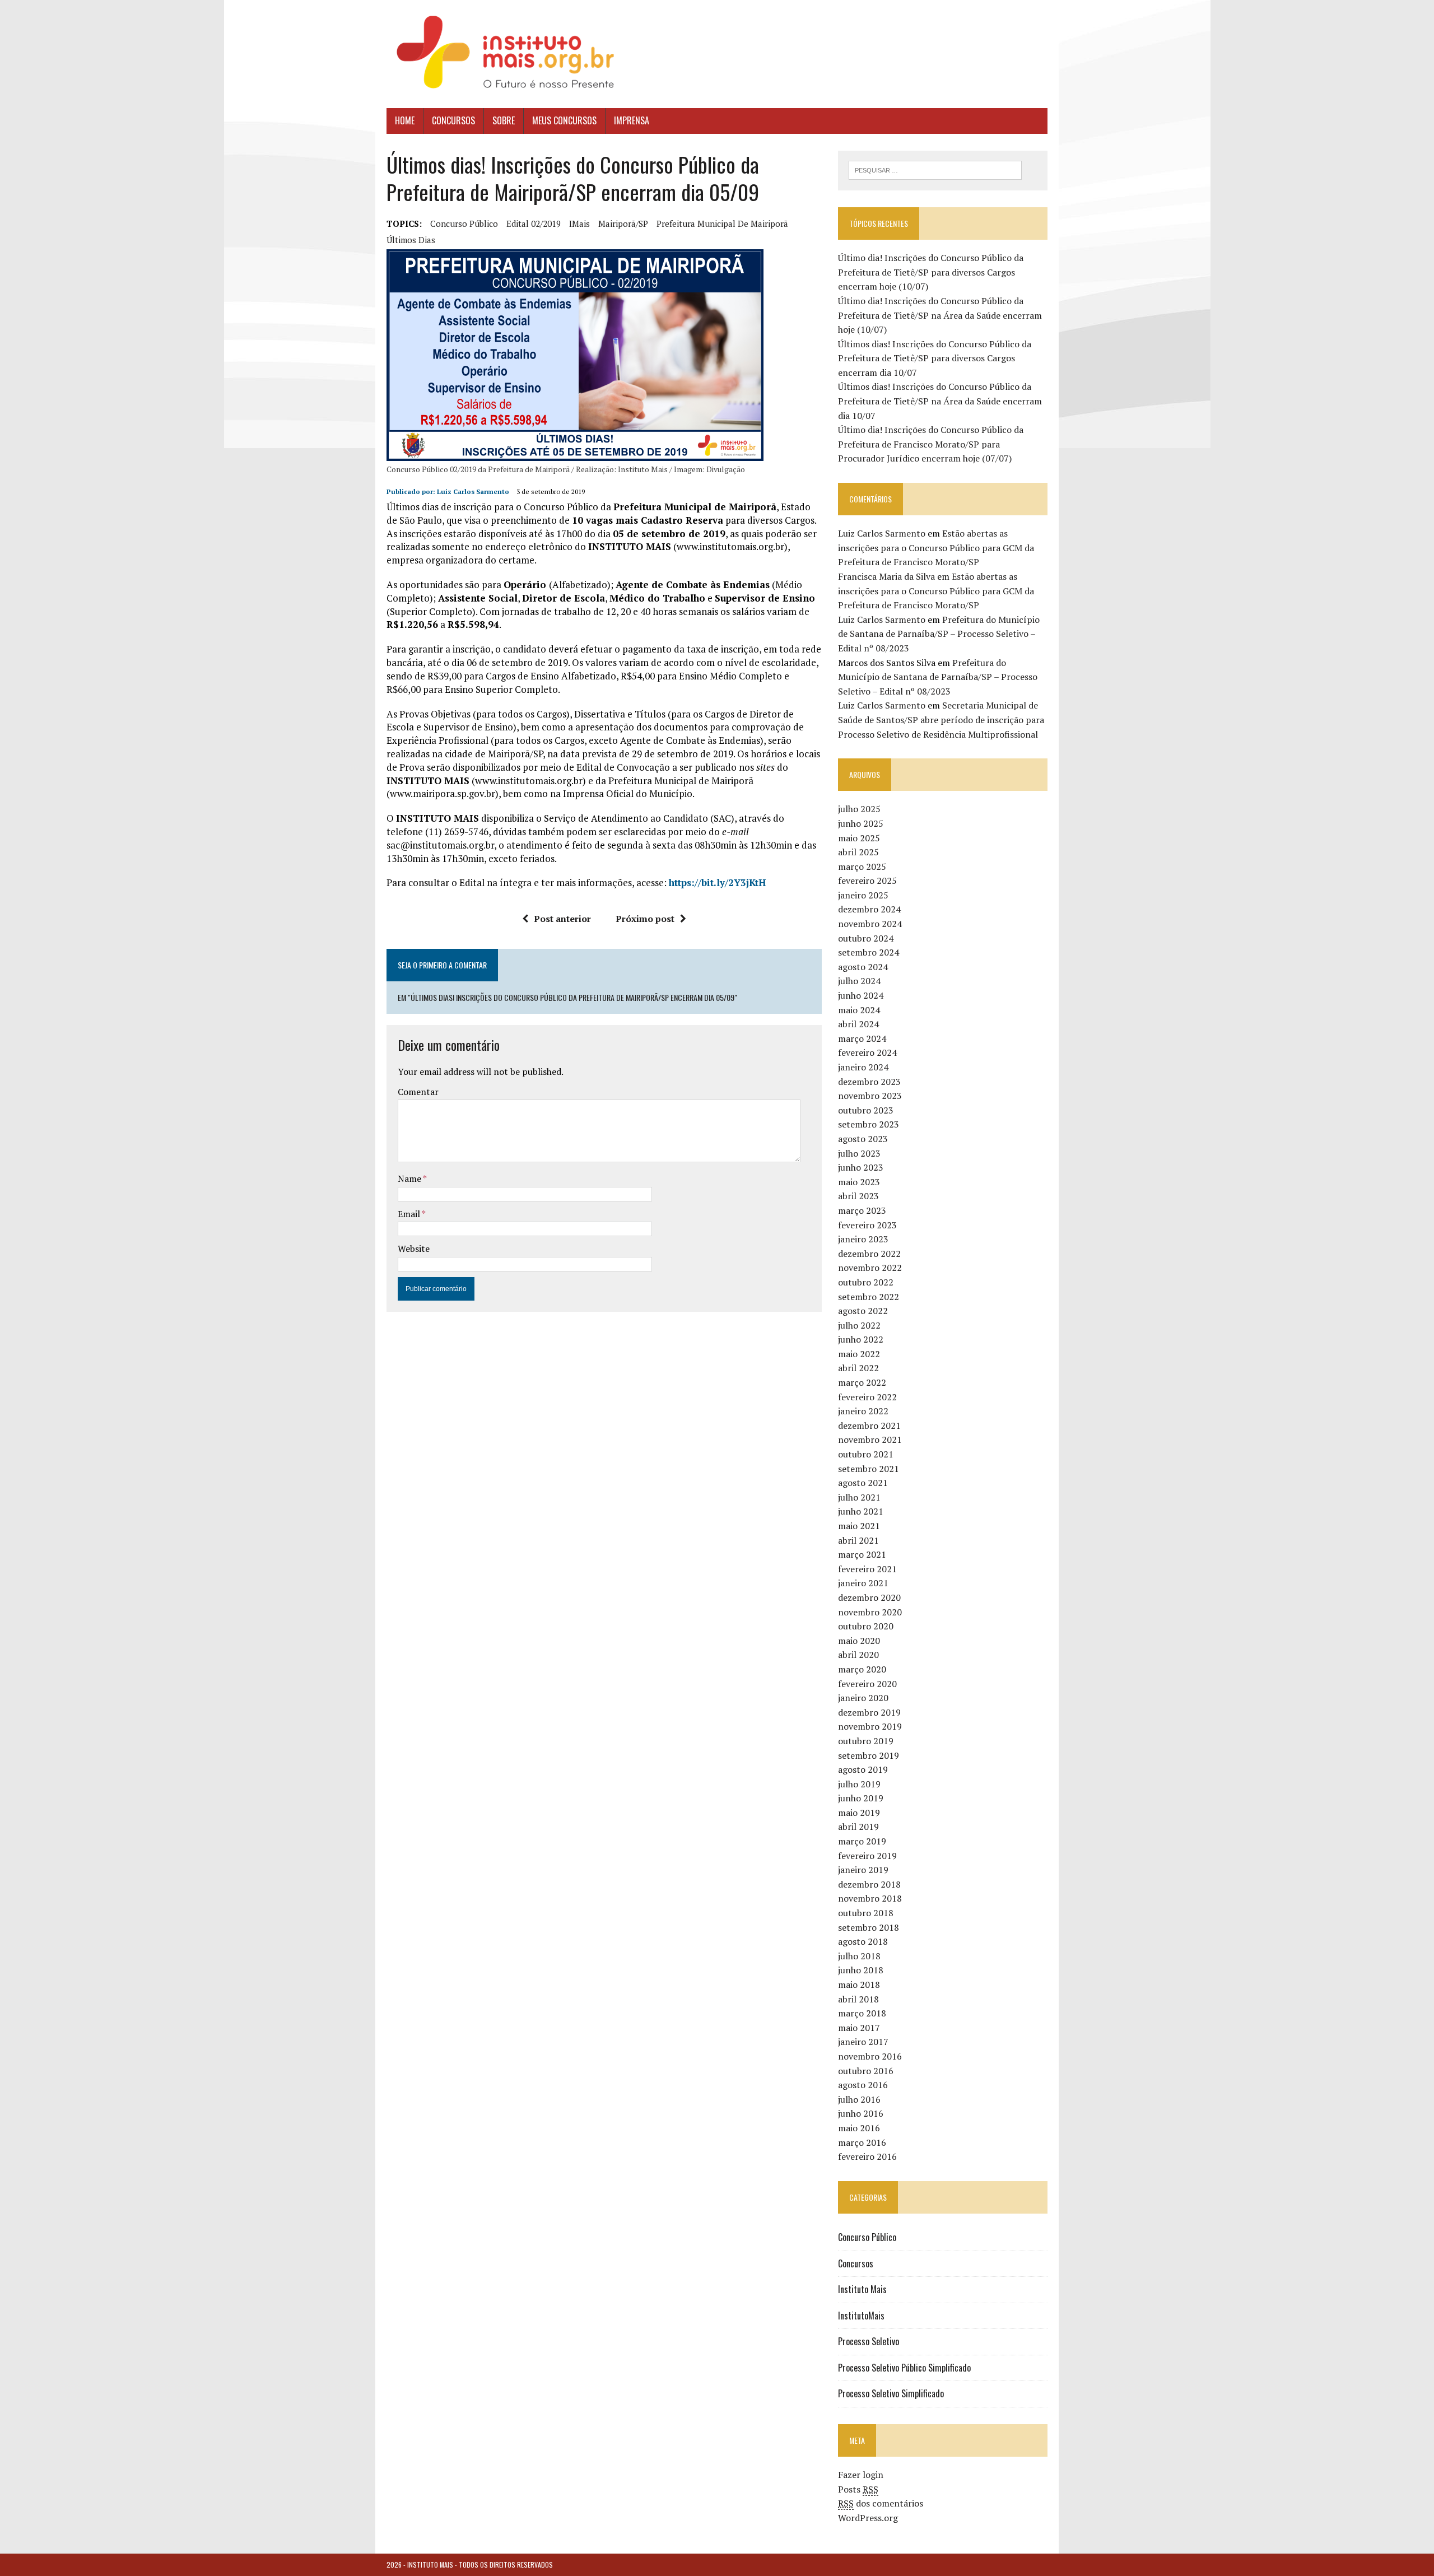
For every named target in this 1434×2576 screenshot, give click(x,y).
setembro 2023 (869, 1124)
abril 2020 (858, 1655)
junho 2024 (861, 995)
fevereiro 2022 (867, 1397)
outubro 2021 (866, 1454)
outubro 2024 (866, 938)
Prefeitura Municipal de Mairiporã (722, 223)
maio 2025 (859, 838)
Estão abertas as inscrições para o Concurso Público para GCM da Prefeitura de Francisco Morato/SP (936, 548)
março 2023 (862, 1210)
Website (414, 1249)
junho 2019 (861, 1798)
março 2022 (862, 1382)
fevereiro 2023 (867, 1225)
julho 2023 (859, 1153)
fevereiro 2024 (867, 1052)
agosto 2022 (863, 1311)
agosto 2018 (863, 1941)
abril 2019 (858, 1827)
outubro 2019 (866, 1741)
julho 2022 (859, 1325)
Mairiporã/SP (623, 223)
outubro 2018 (866, 1913)
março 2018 (862, 2013)
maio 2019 (859, 1813)
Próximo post (645, 919)
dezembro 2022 (869, 1254)
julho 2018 (859, 1956)
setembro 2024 (869, 952)
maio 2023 (859, 1182)
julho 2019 (859, 1784)
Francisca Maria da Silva (886, 576)
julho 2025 (859, 809)
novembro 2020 (870, 1612)
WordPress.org (868, 2518)
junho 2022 (861, 1339)
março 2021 (862, 1554)
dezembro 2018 (869, 1884)
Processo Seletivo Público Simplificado (904, 2368)
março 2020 (862, 1669)
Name (410, 1178)
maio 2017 (859, 2028)
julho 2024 (859, 981)
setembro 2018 (869, 1927)
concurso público (464, 223)
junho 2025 (861, 823)
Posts (858, 2489)
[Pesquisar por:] (935, 169)
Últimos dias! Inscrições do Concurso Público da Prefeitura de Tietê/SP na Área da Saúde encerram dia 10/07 (940, 401)
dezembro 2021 (869, 1426)
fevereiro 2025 (867, 881)
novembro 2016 (870, 2056)
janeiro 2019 (863, 1870)
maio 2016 (859, 2128)
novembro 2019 (870, 1726)
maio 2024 (859, 1010)
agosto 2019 (863, 1769)
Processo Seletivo (869, 2341)
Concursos (453, 120)
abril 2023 (858, 1196)
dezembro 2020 (869, 1597)
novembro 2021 (870, 1440)
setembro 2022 (869, 1297)
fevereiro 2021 (867, 1569)
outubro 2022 (866, 1282)
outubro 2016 (866, 2071)
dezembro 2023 (869, 1082)
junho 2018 (861, 1970)
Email (410, 1214)
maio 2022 (859, 1354)
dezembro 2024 (869, 909)
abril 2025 (858, 852)
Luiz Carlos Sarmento (473, 492)
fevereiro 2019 (867, 1856)
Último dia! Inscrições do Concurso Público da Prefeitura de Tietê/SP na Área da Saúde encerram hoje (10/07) (940, 315)
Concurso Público (867, 2237)
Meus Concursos (564, 120)
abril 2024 (858, 1024)
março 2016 (862, 2142)
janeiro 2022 (863, 1411)
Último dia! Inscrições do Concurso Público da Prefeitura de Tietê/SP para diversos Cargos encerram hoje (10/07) (931, 272)
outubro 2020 (866, 1626)
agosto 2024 (863, 967)
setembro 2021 (869, 1469)
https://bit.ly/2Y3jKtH (717, 882)
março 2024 (862, 1038)
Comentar (418, 1092)
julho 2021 (859, 1497)
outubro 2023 (866, 1110)
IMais (579, 223)
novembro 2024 (870, 924)
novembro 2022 (870, 1268)
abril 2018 (858, 1999)
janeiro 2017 (863, 2042)
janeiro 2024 (863, 1067)
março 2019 (862, 1841)
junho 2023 (861, 1167)
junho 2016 (861, 2113)
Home (405, 120)
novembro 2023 (870, 1096)
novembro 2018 (870, 1898)
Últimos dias (411, 240)
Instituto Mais (862, 2289)
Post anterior (562, 919)
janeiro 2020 (863, 1698)
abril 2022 (858, 1368)
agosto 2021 (863, 1483)
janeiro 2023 (863, 1239)
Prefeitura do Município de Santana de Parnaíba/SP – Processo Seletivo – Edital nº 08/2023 (939, 634)
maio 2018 (859, 1985)
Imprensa (632, 120)
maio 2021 (859, 1526)
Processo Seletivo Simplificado (891, 2393)
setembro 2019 (869, 1755)
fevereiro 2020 (867, 1684)
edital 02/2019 (534, 223)
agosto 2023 (863, 1139)
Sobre (504, 120)
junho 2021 (861, 1511)
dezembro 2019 (869, 1712)
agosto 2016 (863, 2085)
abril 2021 (858, 1540)
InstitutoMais (861, 2316)
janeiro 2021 (863, 1583)
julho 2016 (859, 2099)
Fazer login (861, 2475)
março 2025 (862, 867)
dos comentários (881, 2503)
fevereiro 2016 (867, 2156)
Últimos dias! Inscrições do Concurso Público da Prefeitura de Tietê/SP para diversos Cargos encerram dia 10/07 (935, 358)
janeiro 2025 (863, 895)
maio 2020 (859, 1641)
